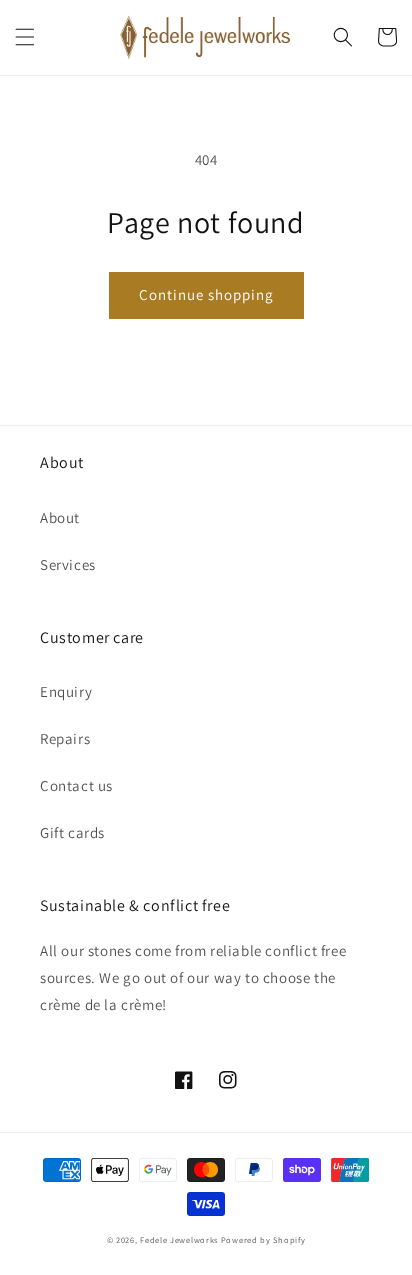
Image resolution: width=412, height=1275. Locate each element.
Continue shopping (206, 294)
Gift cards (72, 832)
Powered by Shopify (263, 1239)
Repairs (65, 738)
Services (68, 564)
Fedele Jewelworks (179, 1239)
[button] (25, 37)
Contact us (76, 785)
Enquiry (66, 691)
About (60, 517)
